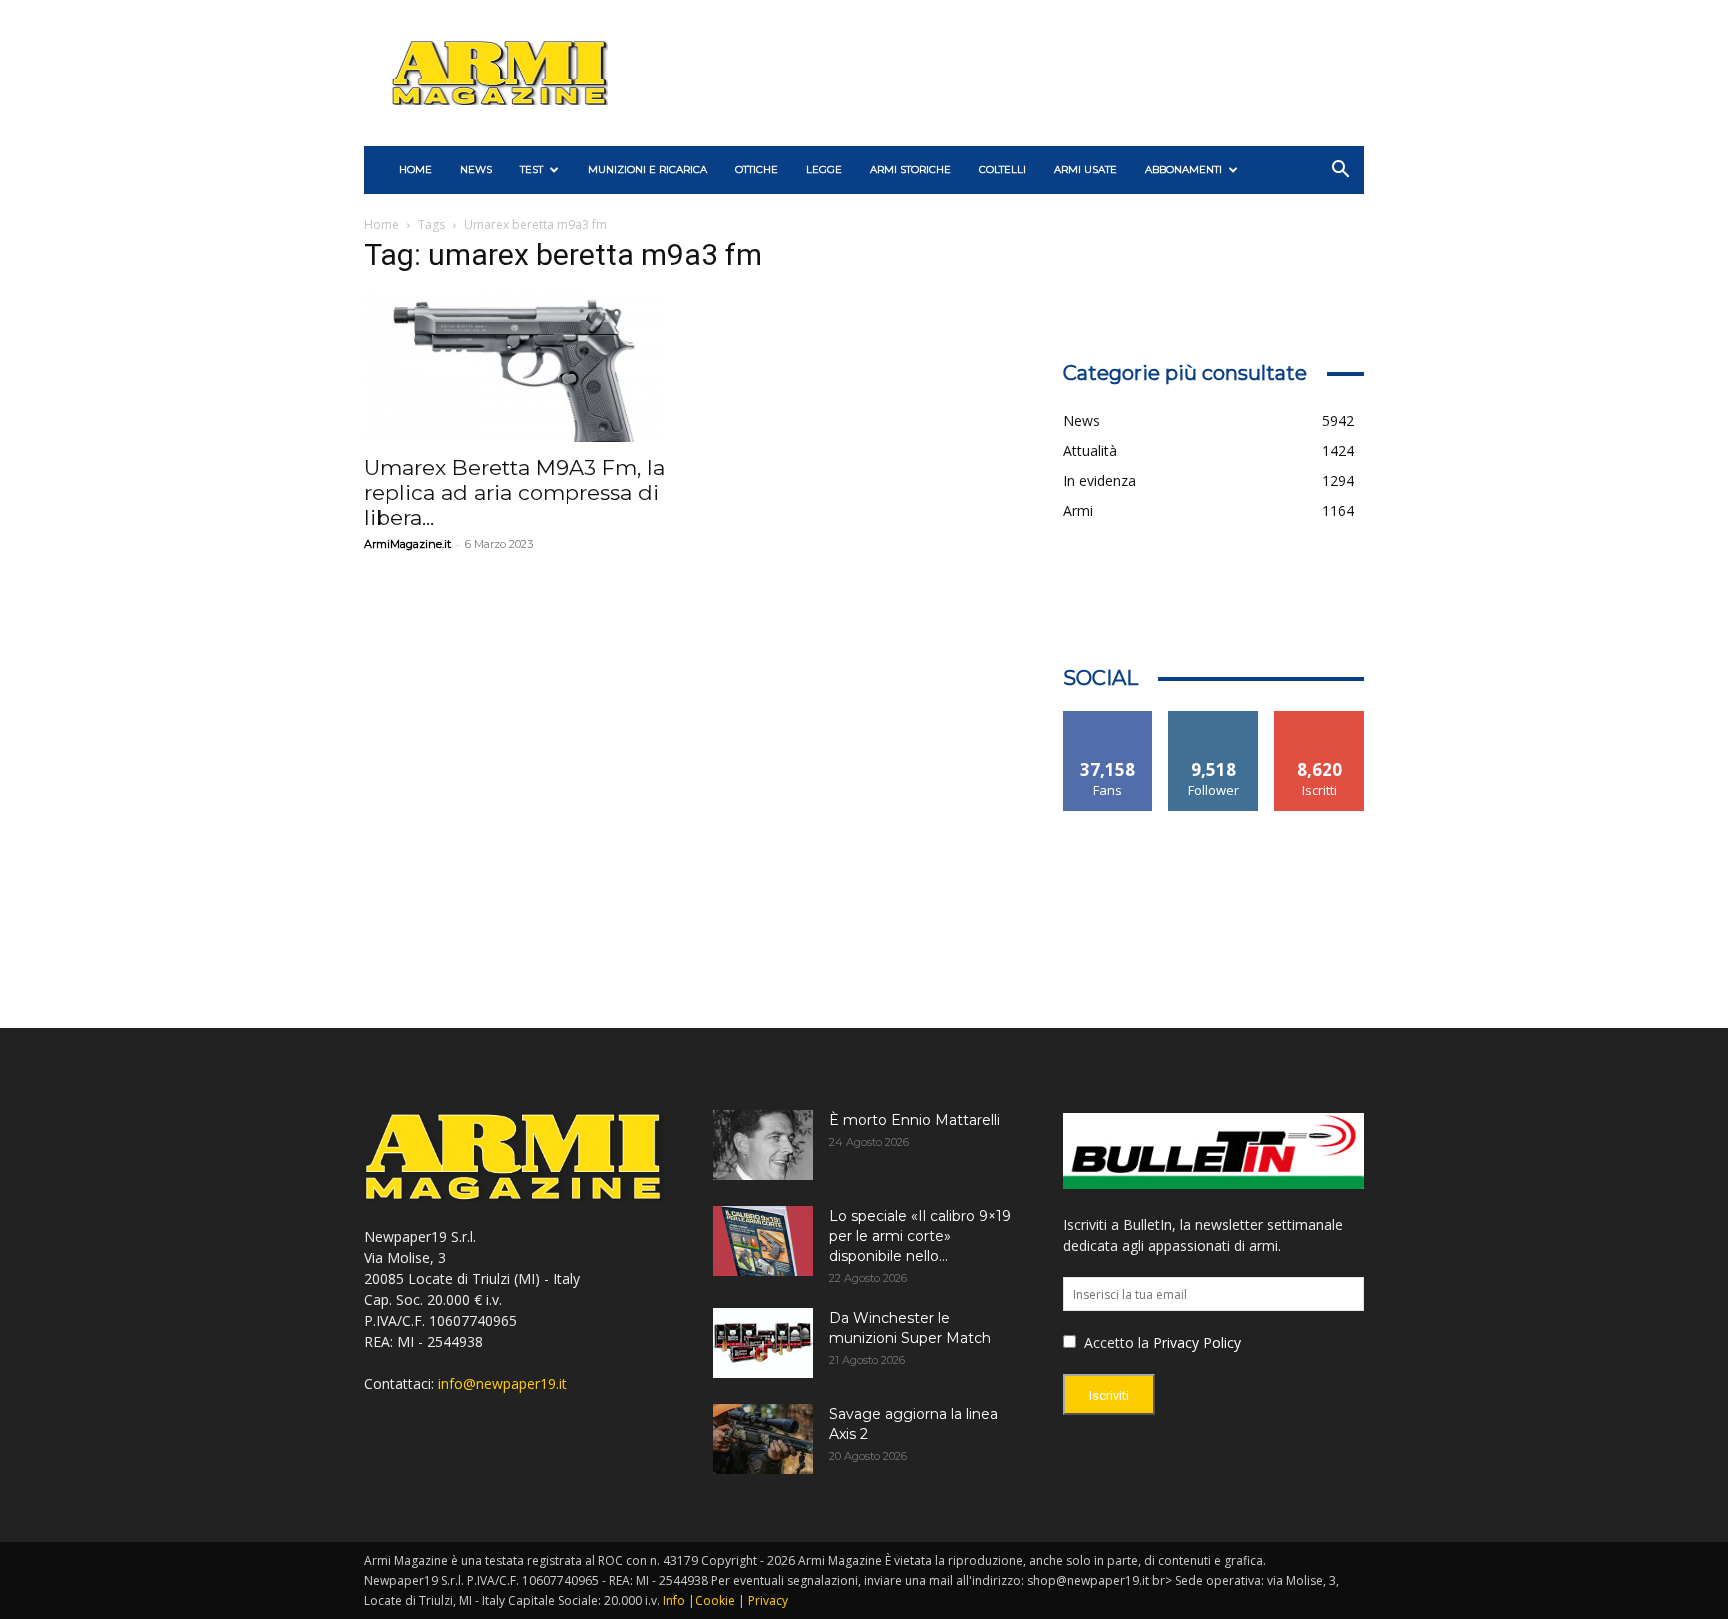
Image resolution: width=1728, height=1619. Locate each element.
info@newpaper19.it (502, 1383)
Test (531, 169)
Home (381, 224)
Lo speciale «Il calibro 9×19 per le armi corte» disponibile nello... (920, 1236)
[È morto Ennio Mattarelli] (763, 1145)
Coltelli (1002, 169)
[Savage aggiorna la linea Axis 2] (763, 1439)
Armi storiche (910, 169)
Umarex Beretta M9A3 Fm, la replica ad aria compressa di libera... (514, 492)
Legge (824, 169)
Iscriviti (1319, 718)
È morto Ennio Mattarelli (914, 1120)
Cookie (715, 1600)
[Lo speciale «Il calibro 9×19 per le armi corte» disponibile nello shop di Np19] (763, 1241)
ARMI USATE (1085, 169)
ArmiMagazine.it (407, 544)
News (476, 169)
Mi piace (1108, 718)
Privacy (768, 1600)
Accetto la (1114, 1342)
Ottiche (756, 169)
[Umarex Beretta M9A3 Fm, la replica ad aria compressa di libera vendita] (514, 367)
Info (674, 1600)
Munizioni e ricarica (647, 169)
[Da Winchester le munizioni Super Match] (763, 1343)
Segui (1213, 718)
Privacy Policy (1197, 1342)
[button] (1340, 171)
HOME (415, 169)
